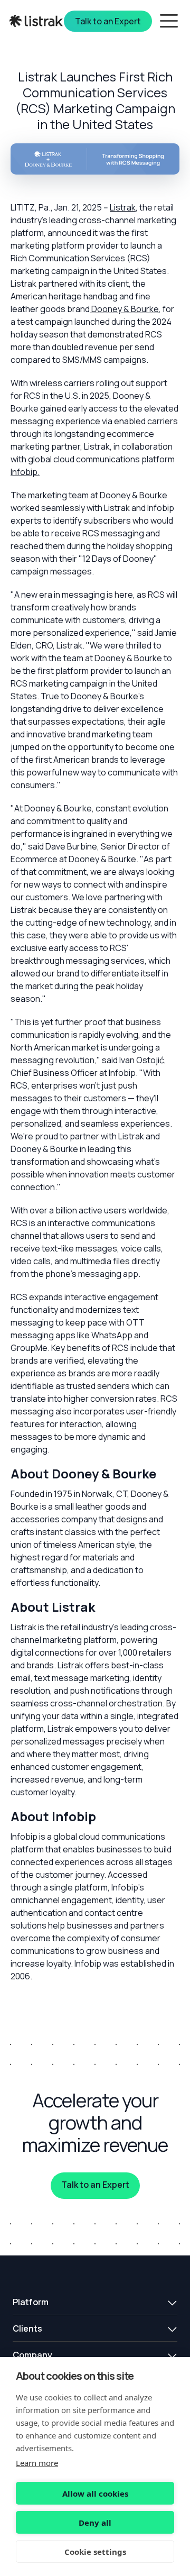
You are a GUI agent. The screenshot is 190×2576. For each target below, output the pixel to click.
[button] (95, 2302)
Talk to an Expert (95, 2185)
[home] (37, 21)
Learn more (37, 2463)
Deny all (95, 2523)
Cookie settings (95, 2552)
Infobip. (25, 472)
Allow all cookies (95, 2493)
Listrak (123, 207)
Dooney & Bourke (125, 309)
